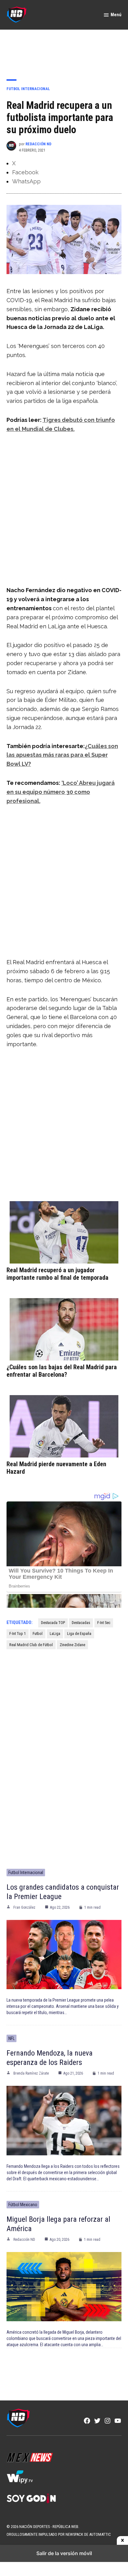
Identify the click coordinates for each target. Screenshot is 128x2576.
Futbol (38, 1634)
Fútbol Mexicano (23, 2205)
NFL (11, 2038)
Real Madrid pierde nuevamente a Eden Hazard (56, 1468)
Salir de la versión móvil (64, 2553)
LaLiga (55, 1634)
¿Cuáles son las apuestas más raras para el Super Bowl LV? (62, 755)
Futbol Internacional (28, 89)
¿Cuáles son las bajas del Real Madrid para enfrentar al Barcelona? (62, 1371)
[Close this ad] (122, 2540)
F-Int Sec (104, 1623)
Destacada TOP (53, 1623)
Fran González (24, 1907)
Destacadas (81, 1623)
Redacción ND (38, 144)
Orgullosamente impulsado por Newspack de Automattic (59, 2534)
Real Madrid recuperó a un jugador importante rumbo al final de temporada (57, 1274)
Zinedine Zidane (72, 1645)
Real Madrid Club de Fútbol (31, 1645)
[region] (64, 50)
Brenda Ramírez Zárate (31, 2073)
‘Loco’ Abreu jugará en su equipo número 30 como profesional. (61, 792)
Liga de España (79, 1634)
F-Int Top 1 (18, 1634)
